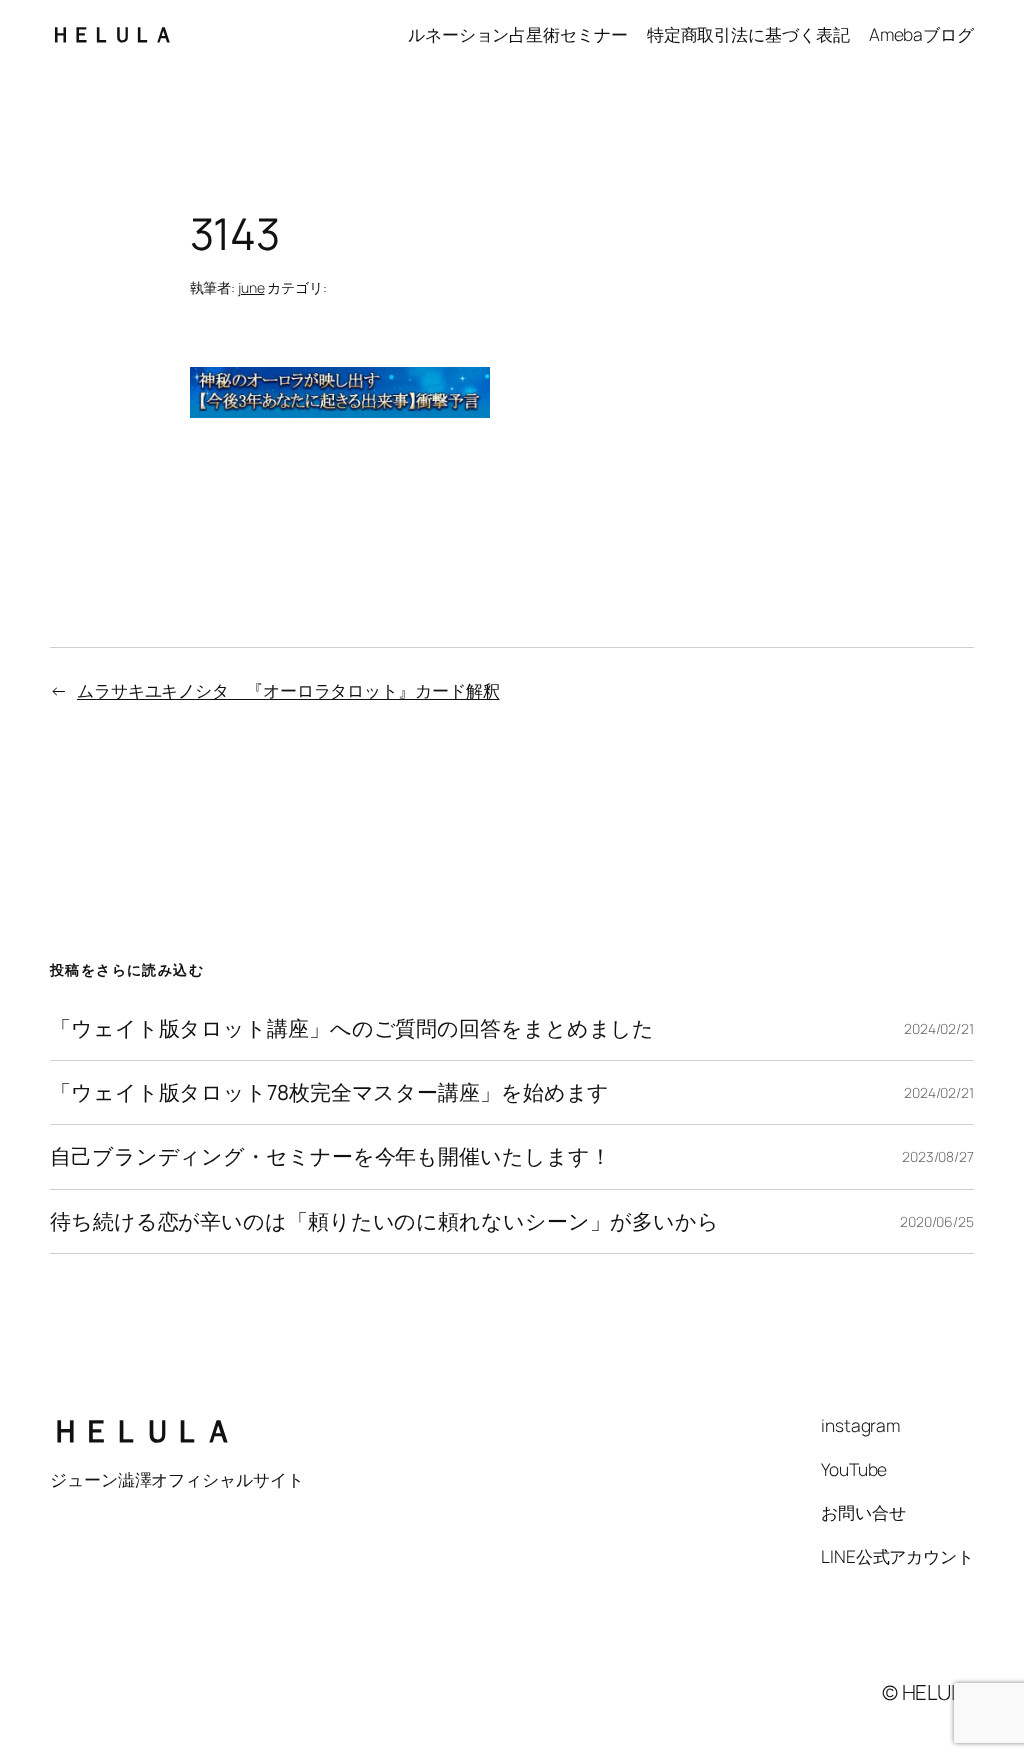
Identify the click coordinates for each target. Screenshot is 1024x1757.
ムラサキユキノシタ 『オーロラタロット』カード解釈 (288, 690)
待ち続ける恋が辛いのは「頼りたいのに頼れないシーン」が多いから (384, 1221)
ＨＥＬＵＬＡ (111, 34)
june (251, 287)
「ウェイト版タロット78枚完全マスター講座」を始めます (329, 1092)
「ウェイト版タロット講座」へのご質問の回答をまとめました (352, 1028)
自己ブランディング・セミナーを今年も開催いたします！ (330, 1156)
